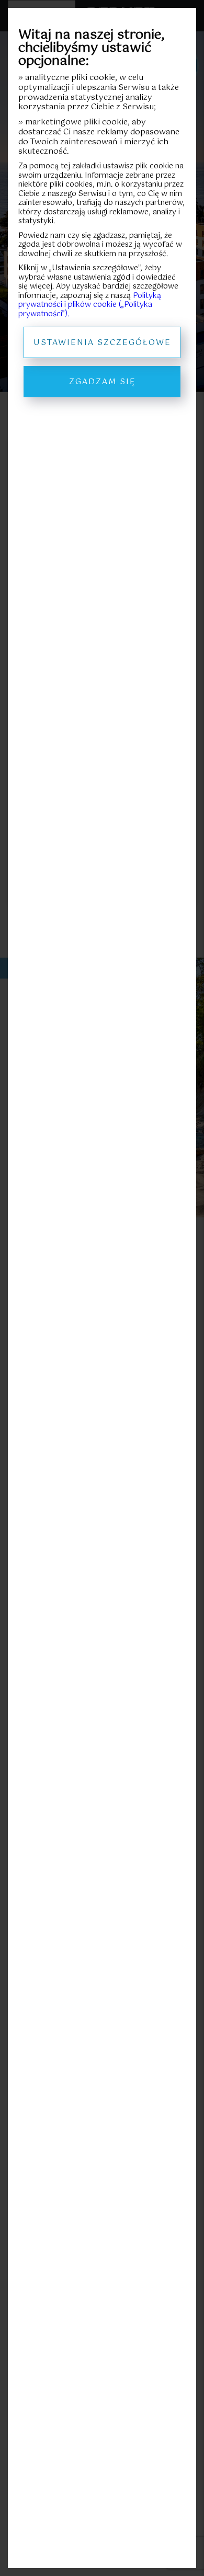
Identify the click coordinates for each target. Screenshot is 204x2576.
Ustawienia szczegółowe (102, 343)
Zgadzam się (102, 382)
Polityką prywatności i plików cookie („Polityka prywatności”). (90, 305)
